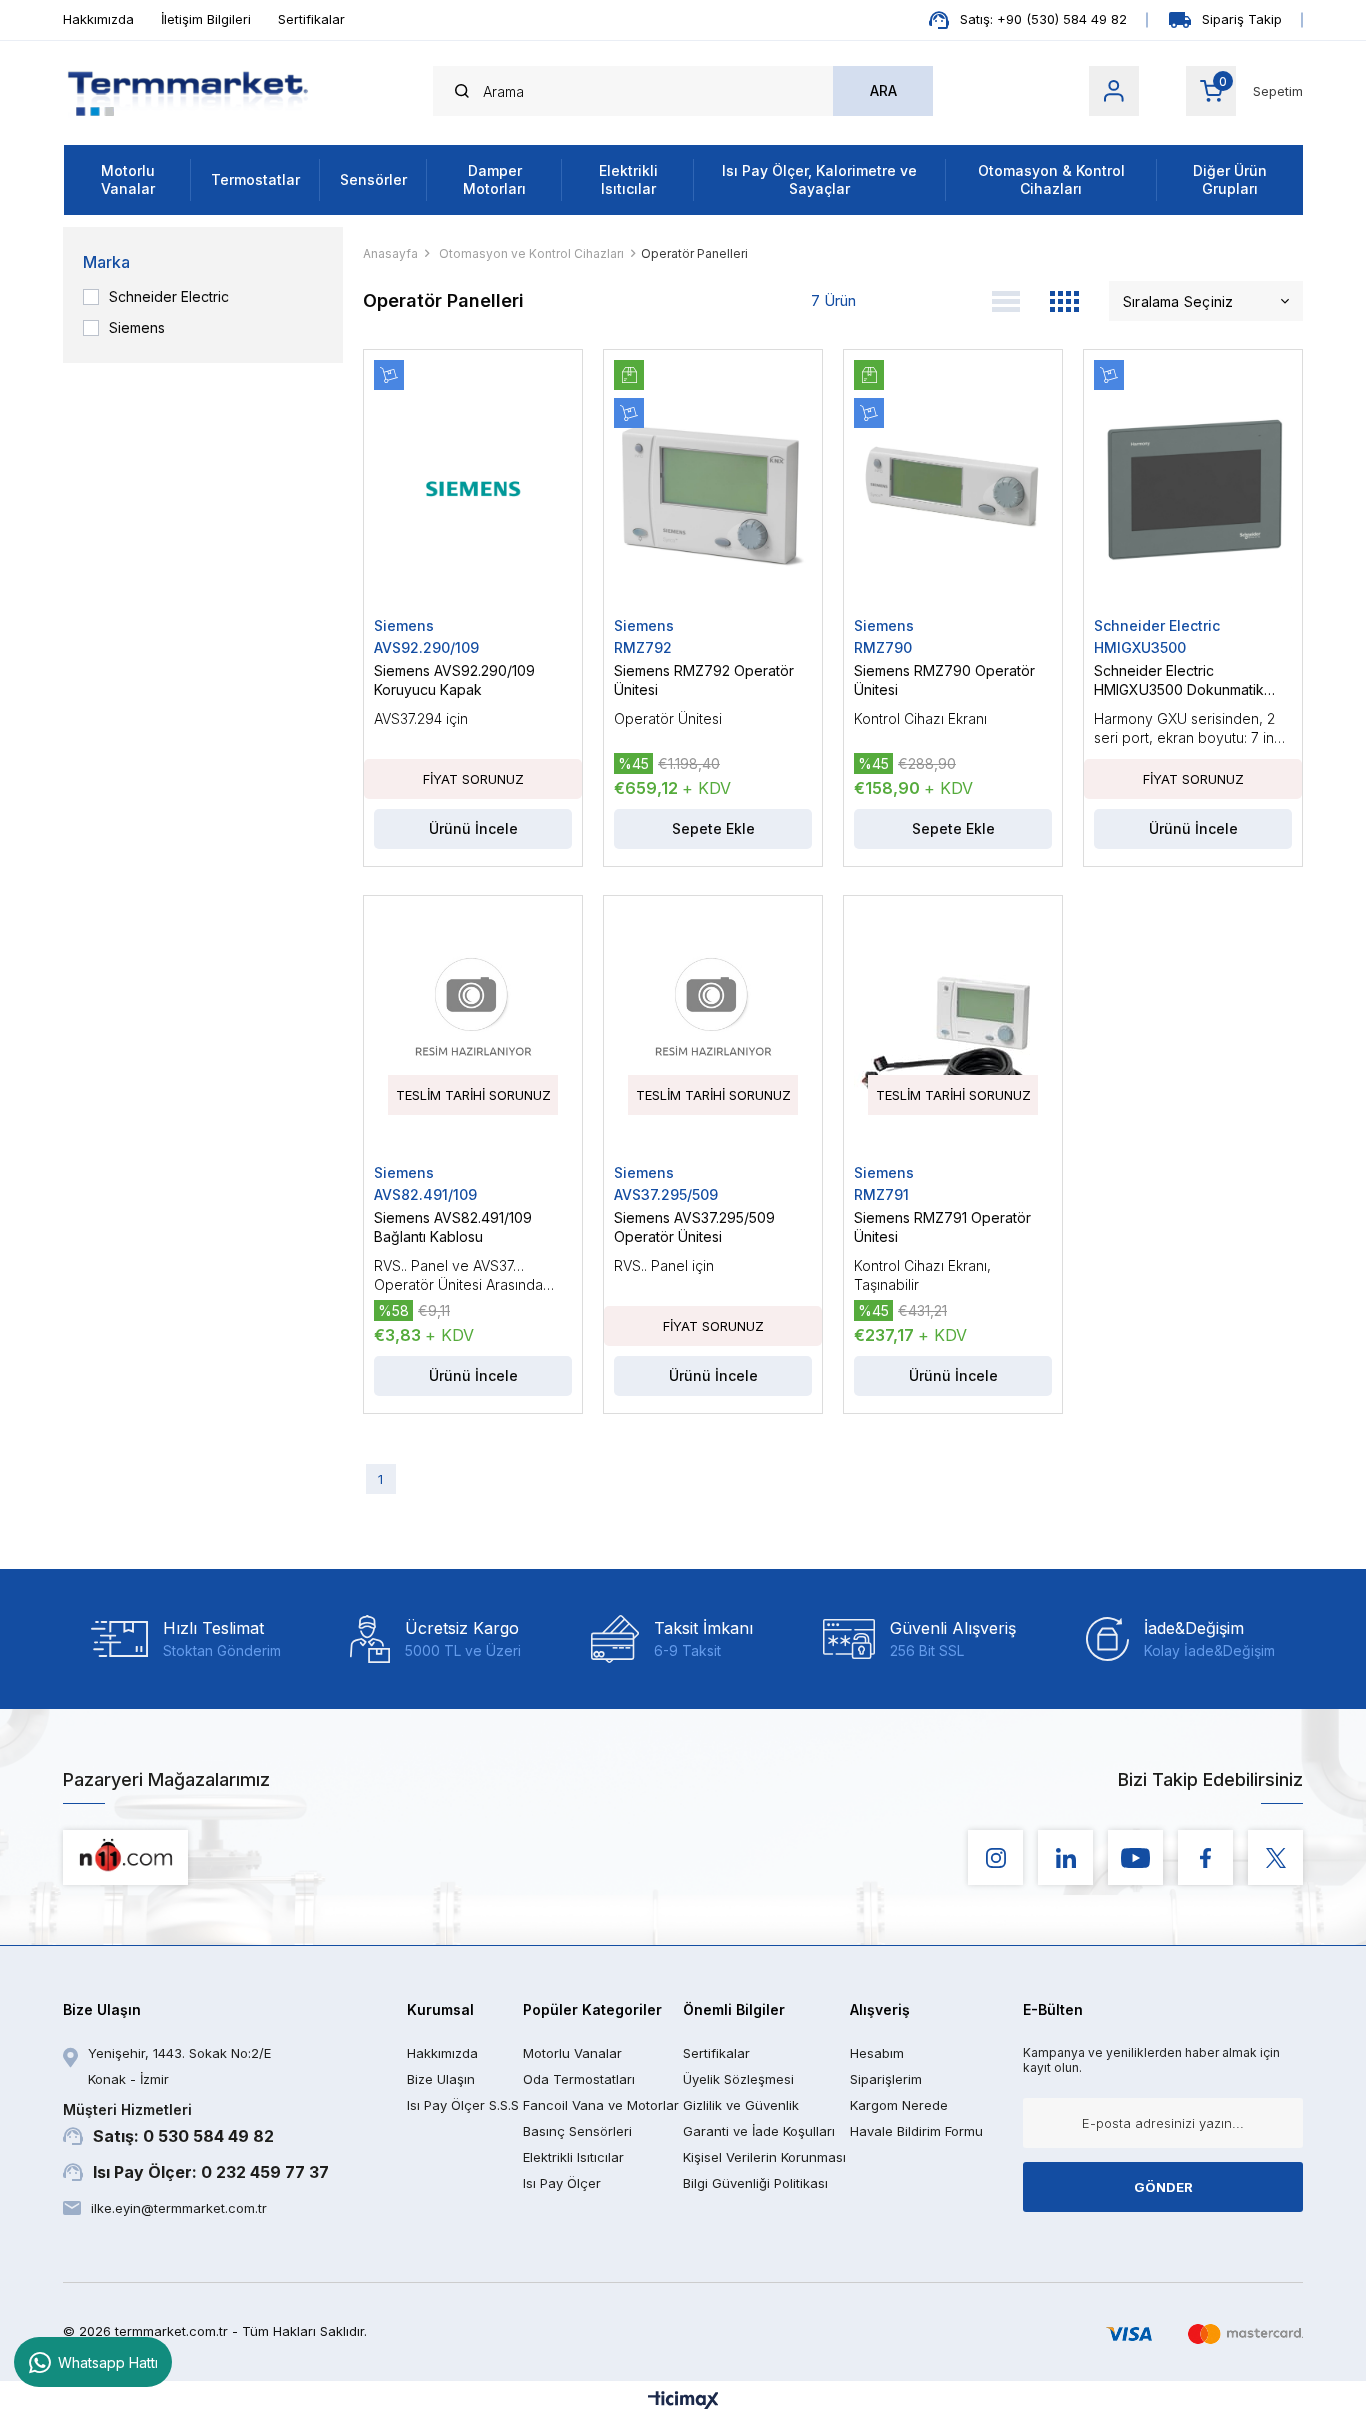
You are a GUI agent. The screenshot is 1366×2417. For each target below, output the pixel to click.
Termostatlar (255, 179)
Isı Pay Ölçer (562, 2183)
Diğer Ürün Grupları (1230, 179)
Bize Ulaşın (441, 2079)
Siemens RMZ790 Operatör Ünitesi (944, 680)
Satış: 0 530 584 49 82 (168, 2123)
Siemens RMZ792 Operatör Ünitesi (704, 680)
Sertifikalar (311, 19)
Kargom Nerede (899, 2105)
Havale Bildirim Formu (916, 2131)
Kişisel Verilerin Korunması (764, 2157)
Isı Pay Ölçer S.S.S (463, 2105)
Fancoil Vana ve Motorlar (601, 2105)
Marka (106, 262)
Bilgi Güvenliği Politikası (755, 2183)
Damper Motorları (494, 179)
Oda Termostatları (579, 2079)
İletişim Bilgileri (206, 19)
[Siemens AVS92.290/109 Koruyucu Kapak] (473, 488)
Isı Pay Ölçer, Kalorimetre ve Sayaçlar (819, 179)
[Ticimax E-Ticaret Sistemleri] (683, 2401)
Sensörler (373, 179)
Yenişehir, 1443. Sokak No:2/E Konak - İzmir (179, 2066)
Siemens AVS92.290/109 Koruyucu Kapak (454, 680)
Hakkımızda (98, 19)
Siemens (137, 328)
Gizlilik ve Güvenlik (741, 2105)
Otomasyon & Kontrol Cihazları (1051, 179)
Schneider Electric (169, 297)
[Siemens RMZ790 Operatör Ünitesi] (953, 488)
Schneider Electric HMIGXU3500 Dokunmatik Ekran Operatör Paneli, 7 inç (1186, 680)
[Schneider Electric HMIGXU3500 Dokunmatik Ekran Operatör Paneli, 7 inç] (1193, 488)
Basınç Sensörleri (577, 2131)
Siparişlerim (886, 2079)
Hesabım (877, 2053)
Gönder (1163, 2187)
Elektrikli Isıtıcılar (628, 179)
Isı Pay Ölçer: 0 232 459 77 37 (211, 2172)
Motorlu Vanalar (128, 179)
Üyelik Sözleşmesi (738, 2079)
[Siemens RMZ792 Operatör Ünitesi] (713, 488)
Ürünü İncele (473, 828)
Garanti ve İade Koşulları (759, 2131)
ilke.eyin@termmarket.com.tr (179, 2208)
